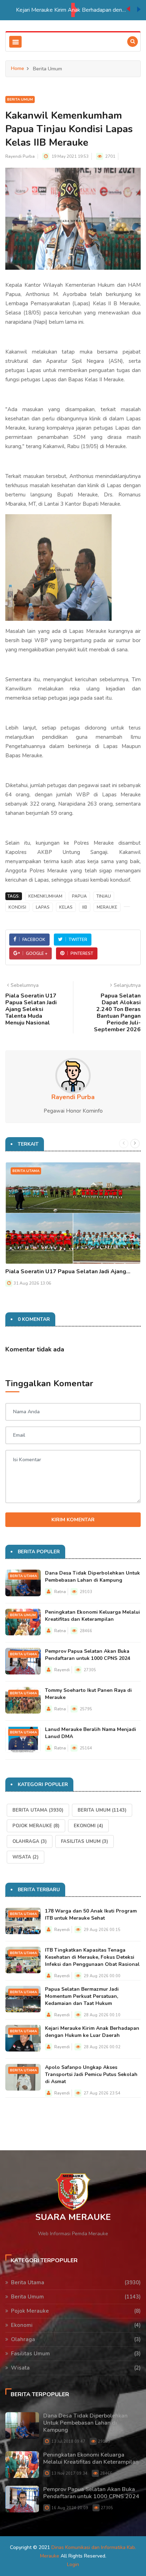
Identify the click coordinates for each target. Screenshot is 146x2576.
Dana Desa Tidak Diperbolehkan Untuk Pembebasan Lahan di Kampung (92, 1577)
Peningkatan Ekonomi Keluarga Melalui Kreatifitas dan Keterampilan (92, 1616)
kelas (66, 907)
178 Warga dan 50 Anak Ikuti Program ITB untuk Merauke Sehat (91, 1914)
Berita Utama (26, 1171)
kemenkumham (45, 896)
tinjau (104, 896)
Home (18, 68)
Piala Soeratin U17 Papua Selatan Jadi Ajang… (68, 1271)
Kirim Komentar (73, 1520)
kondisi (17, 907)
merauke (107, 907)
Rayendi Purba (20, 156)
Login (73, 2564)
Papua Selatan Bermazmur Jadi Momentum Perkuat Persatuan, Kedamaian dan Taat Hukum (82, 1996)
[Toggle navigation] (15, 42)
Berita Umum (20, 100)
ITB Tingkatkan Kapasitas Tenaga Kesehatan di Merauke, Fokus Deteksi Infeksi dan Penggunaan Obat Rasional (92, 1957)
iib (85, 907)
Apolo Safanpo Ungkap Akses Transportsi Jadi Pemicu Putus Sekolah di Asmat (91, 2074)
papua (79, 896)
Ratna (60, 1592)
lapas (43, 907)
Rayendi (62, 1670)
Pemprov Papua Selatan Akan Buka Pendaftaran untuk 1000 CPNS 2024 (88, 1655)
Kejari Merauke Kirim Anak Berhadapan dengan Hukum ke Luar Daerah (58, 10)
